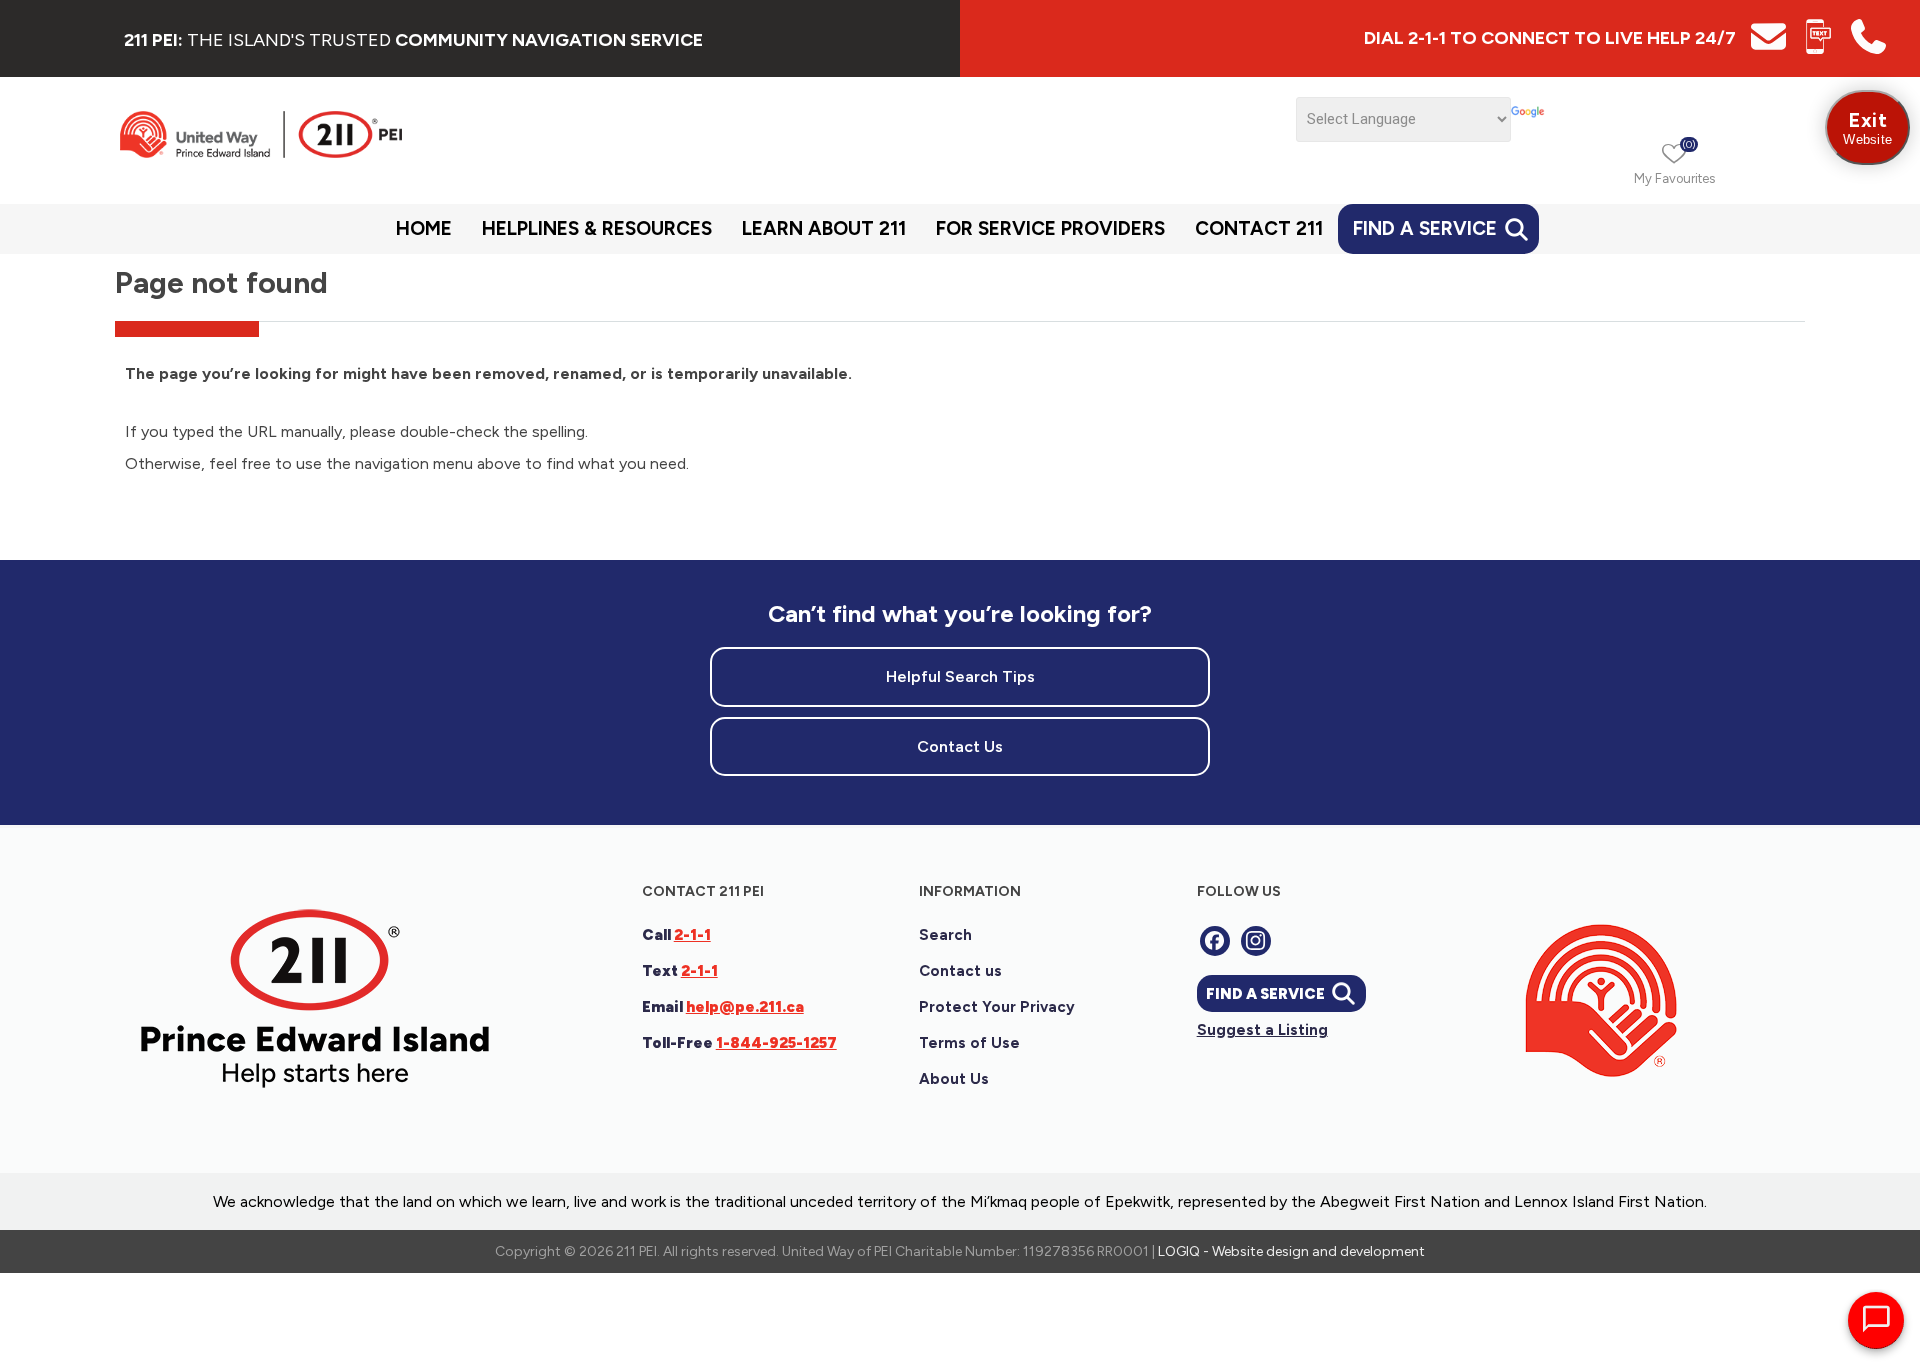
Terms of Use (969, 1043)
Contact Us (960, 746)
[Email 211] (1768, 48)
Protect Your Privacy (997, 1007)
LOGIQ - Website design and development (1291, 1251)
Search (945, 935)
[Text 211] (1818, 48)
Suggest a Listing (1262, 1030)
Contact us (960, 971)
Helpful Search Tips (960, 676)
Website (1867, 127)
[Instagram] (1256, 941)
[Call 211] (1868, 48)
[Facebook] (1215, 941)
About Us (954, 1079)
